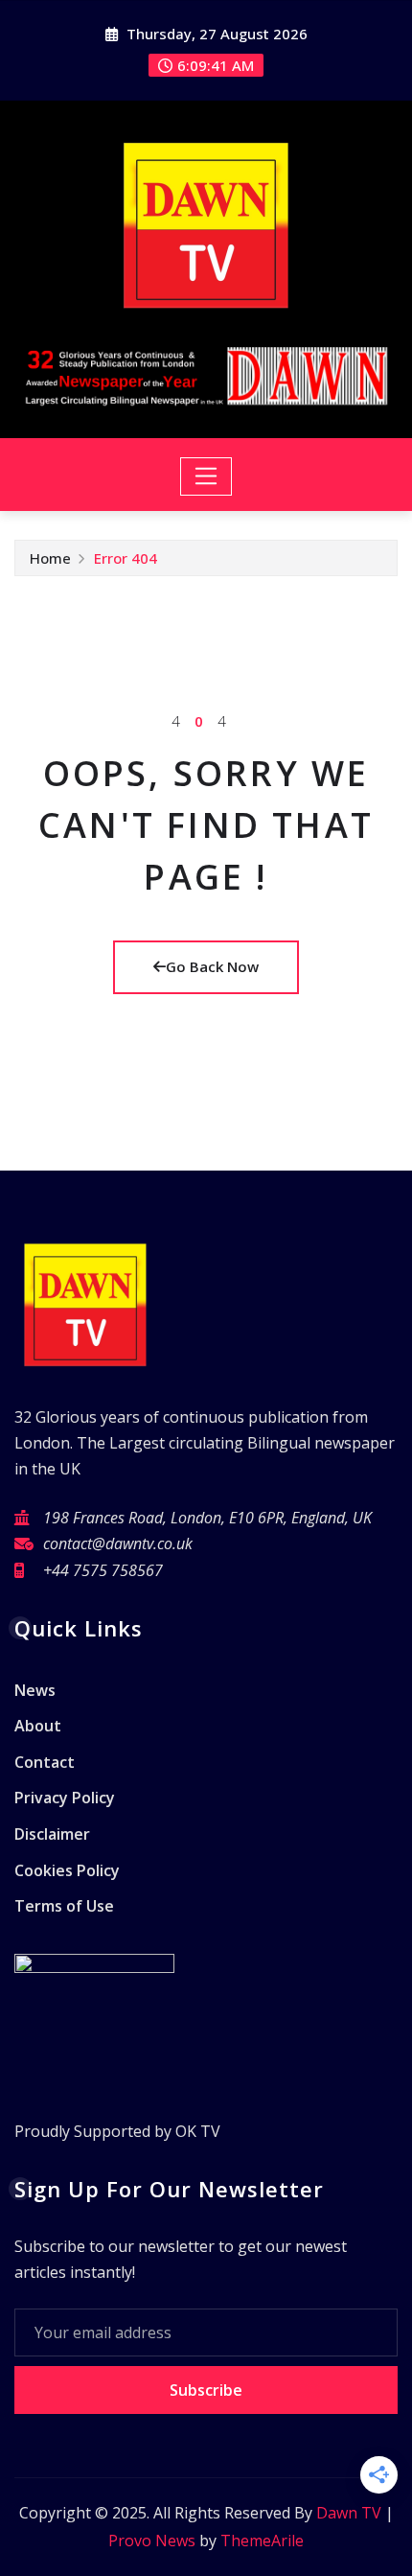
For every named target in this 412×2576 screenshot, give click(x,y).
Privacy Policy (65, 1799)
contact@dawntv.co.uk (118, 1543)
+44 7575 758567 (103, 1570)
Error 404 (126, 558)
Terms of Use (64, 1906)
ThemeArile (262, 2541)
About (38, 1726)
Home (50, 558)
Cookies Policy (67, 1870)
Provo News (152, 2541)
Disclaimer (52, 1834)
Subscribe (206, 2390)
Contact (45, 1762)
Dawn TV (349, 2513)
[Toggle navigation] (206, 476)
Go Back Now (212, 966)
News (35, 1690)
